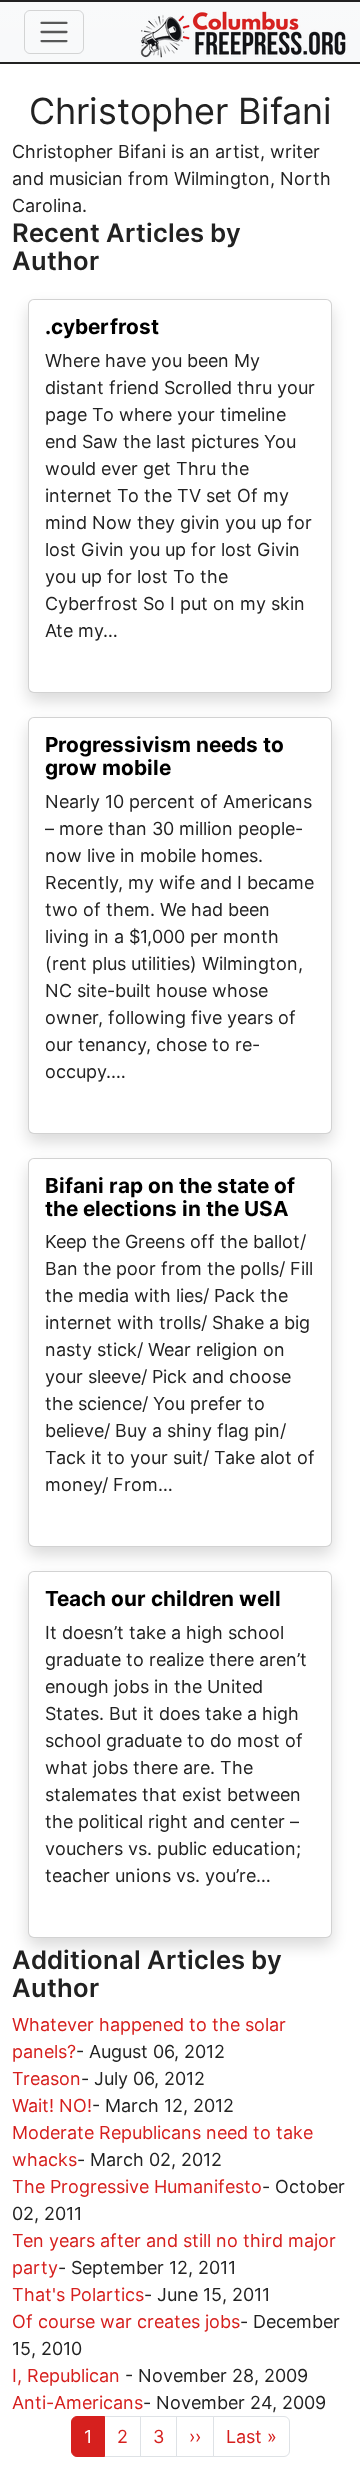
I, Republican (68, 2375)
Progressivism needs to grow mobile (164, 756)
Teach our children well (163, 1598)
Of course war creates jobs (126, 2321)
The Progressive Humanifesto (137, 2186)
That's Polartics (78, 2294)
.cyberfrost (102, 326)
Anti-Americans (77, 2402)
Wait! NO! (52, 2105)
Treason (46, 2078)
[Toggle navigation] (54, 32)
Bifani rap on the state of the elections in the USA (170, 1197)
